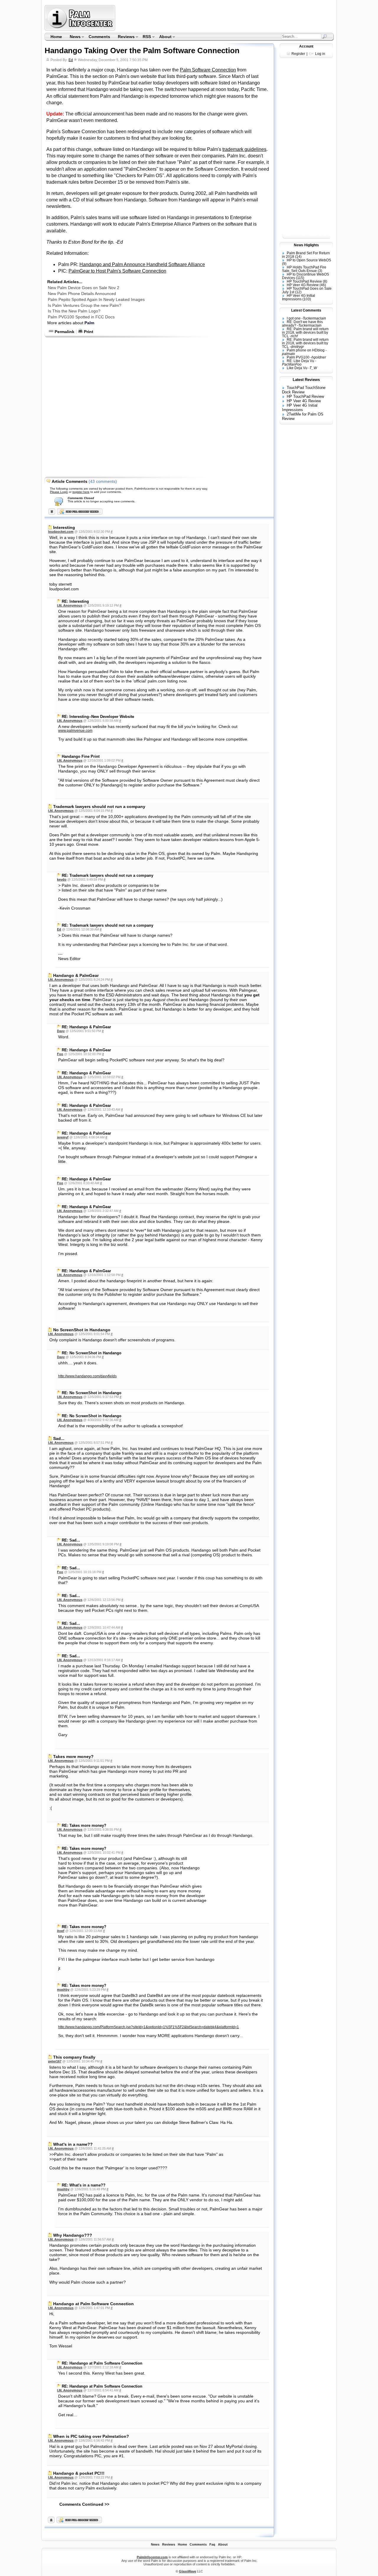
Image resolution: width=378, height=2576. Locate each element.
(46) (323, 285)
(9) (284, 264)
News (73, 37)
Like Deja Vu (297, 368)
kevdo (62, 879)
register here (81, 492)
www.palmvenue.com (75, 731)
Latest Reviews (306, 380)
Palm (89, 323)
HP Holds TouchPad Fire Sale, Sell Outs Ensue (304, 269)
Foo (60, 1054)
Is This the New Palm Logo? (74, 311)
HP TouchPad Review (304, 281)
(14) (298, 257)
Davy (61, 1031)
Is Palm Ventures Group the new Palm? (85, 305)
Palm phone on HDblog (306, 350)
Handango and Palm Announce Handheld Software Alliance (142, 264)
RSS (145, 37)
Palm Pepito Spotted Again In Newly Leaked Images (96, 299)
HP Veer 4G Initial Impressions (299, 297)
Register (298, 54)
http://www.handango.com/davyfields (87, 1376)
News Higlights (306, 245)
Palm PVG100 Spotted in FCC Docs (81, 317)
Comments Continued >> (84, 2504)
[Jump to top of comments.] (51, 2522)
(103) (307, 299)
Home (56, 37)
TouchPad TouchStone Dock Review (304, 390)
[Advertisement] (225, 18)
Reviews (124, 37)
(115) (300, 278)
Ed (71, 60)
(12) (298, 292)
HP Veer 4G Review (303, 285)
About (163, 37)
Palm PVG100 (298, 357)
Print (88, 332)
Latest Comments (306, 310)
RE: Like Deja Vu (300, 361)
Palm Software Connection (208, 70)
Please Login (59, 492)
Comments (99, 37)
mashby (63, 1990)
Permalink (64, 332)
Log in (320, 54)
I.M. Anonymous (70, 605)
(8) (325, 281)
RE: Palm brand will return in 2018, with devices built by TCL (305, 333)
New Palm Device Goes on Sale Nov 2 (84, 288)
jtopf (61, 1931)
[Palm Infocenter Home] (80, 29)
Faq (212, 2544)
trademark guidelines (244, 149)
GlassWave (188, 2571)
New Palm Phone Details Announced (82, 294)
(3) (320, 271)
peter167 (55, 2061)
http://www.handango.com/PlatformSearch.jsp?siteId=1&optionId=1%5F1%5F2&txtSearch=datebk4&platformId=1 (149, 2027)
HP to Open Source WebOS (309, 260)
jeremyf (63, 1137)
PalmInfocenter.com (152, 2557)
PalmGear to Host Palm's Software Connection (117, 271)
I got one (294, 318)
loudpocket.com (61, 532)
